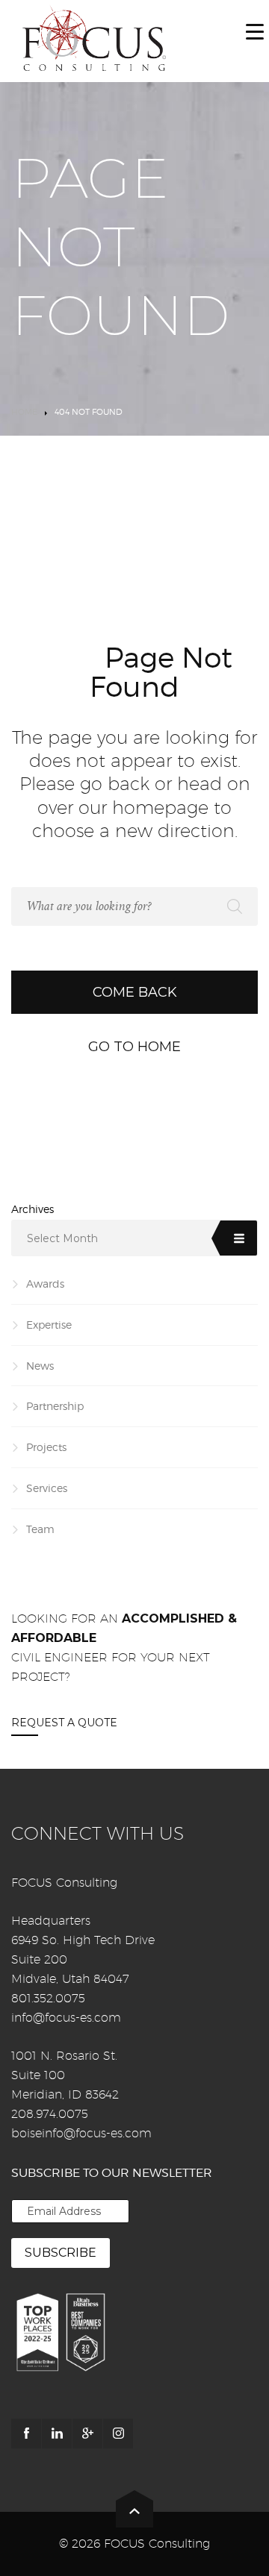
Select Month (62, 1238)
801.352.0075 (48, 1998)
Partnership (55, 1406)
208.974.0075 (50, 2114)
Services (47, 1488)
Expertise (49, 1325)
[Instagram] (118, 2434)
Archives (33, 1209)
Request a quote (64, 1723)
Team (40, 1529)
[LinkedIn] (57, 2434)
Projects (46, 1447)
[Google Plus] (87, 2434)
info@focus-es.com (66, 2018)
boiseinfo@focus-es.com (81, 2133)
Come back (135, 992)
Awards (45, 1284)
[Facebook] (26, 2434)
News (40, 1366)
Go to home (134, 1047)
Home (24, 412)
